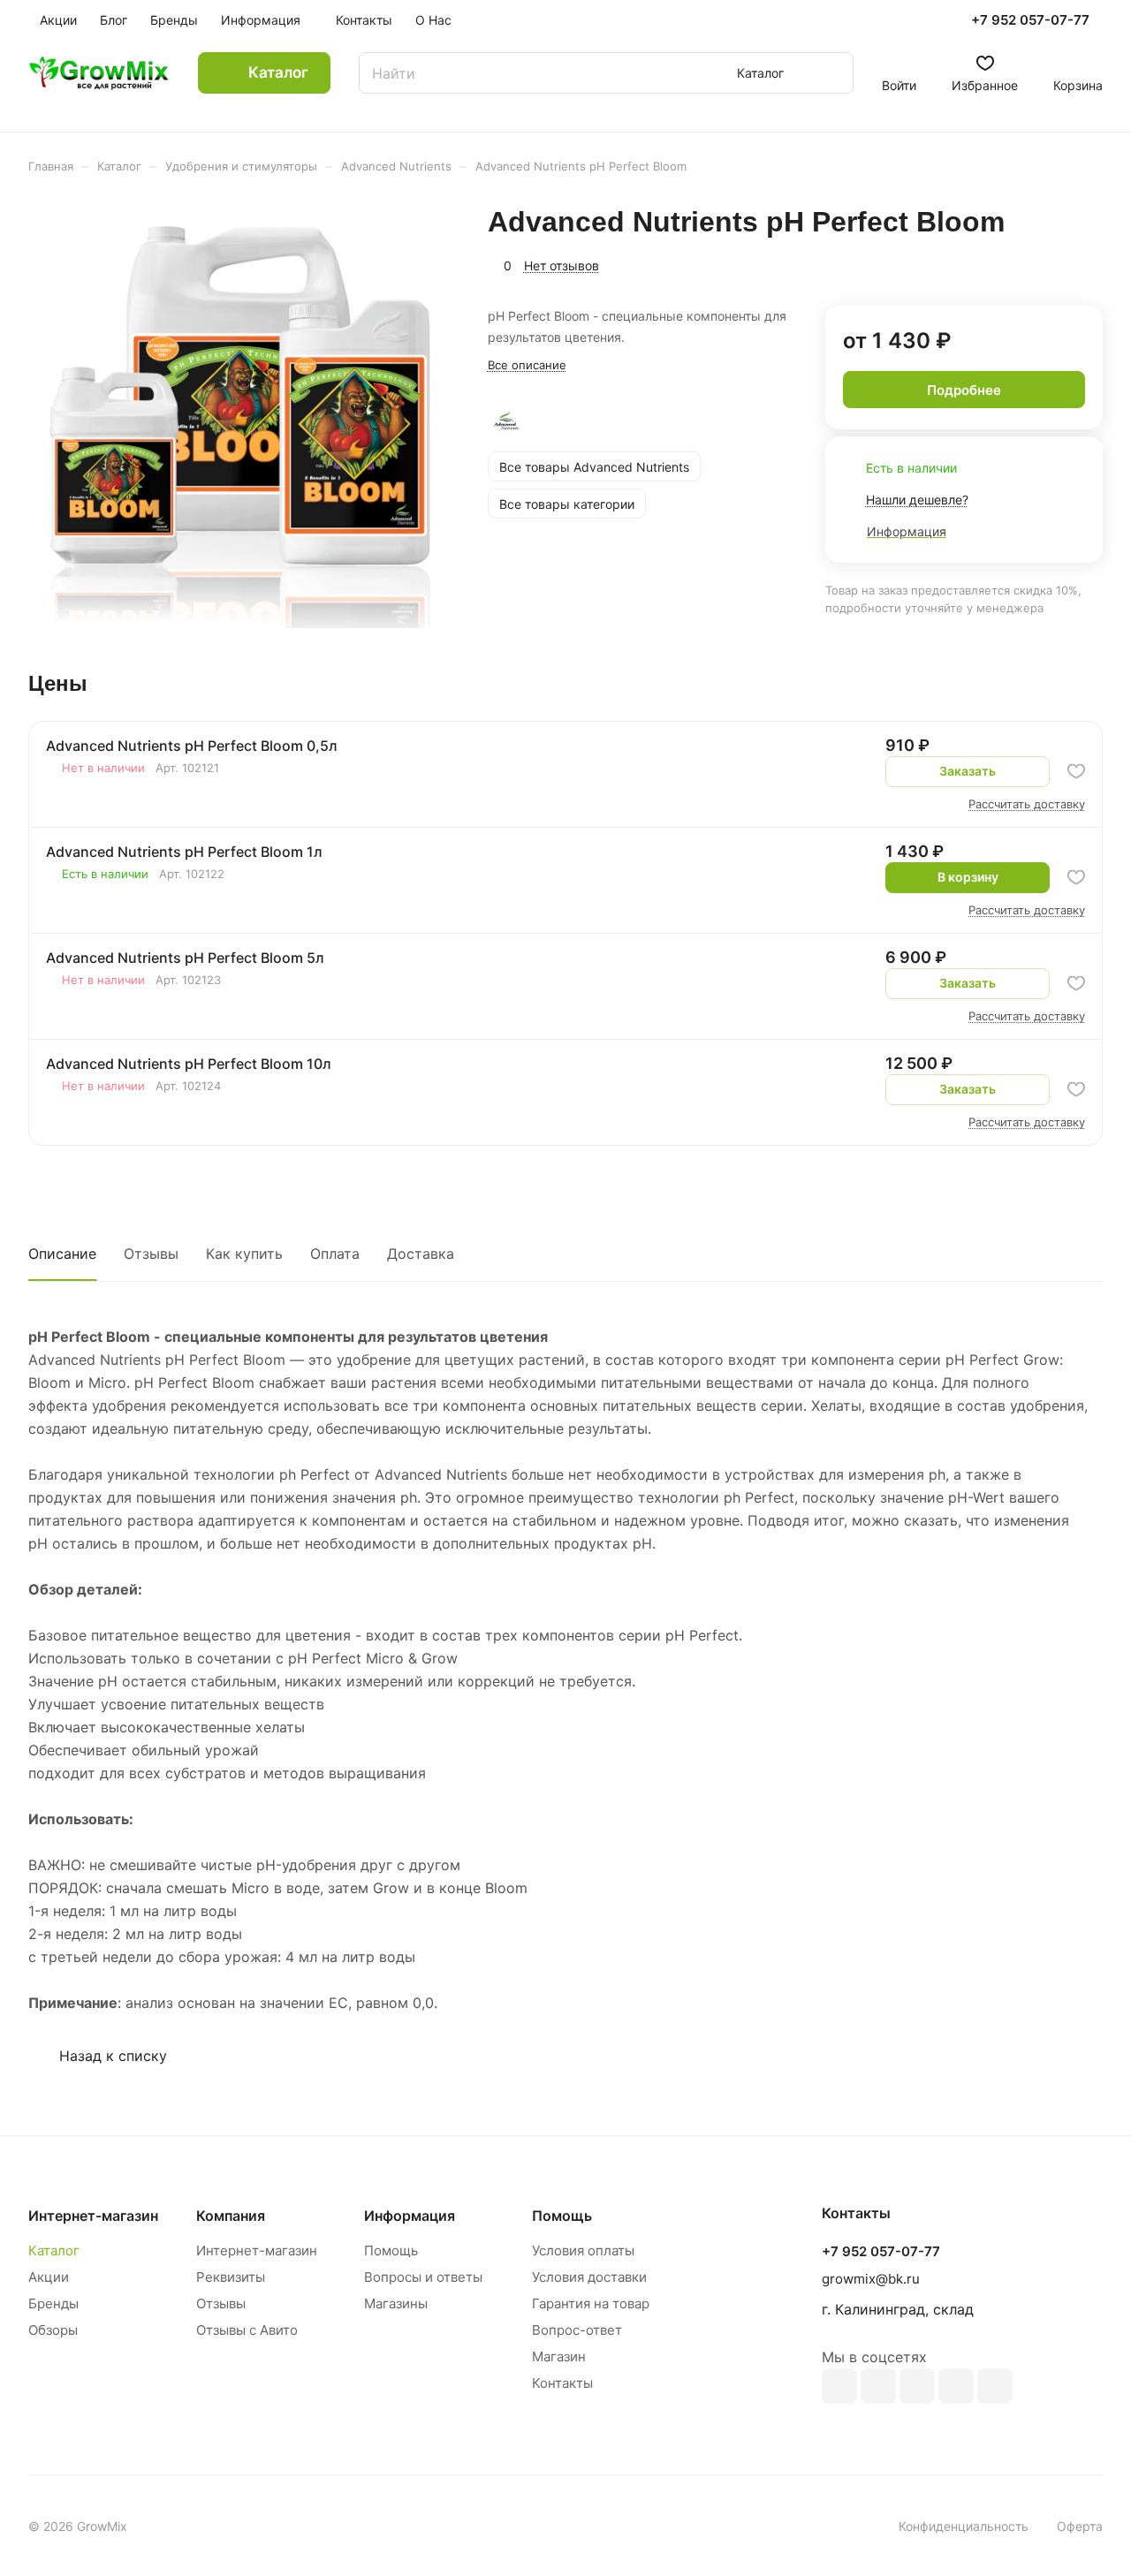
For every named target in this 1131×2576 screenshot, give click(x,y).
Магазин (559, 2356)
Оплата (335, 1254)
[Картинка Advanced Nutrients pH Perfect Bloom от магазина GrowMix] (240, 417)
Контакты (562, 2383)
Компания (231, 2216)
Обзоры (53, 2330)
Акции (49, 2277)
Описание (62, 1254)
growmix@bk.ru (871, 2279)
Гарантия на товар (591, 2303)
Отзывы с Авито (247, 2330)
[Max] (878, 2386)
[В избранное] (1076, 771)
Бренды (53, 2303)
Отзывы (151, 1254)
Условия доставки (589, 2277)
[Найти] (831, 73)
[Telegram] (917, 2386)
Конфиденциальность (964, 2526)
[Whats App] (995, 2386)
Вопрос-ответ (577, 2330)
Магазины (396, 2303)
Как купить (244, 1254)
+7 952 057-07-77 (1030, 20)
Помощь (391, 2250)
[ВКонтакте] (839, 2386)
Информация (410, 2216)
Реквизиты (231, 2277)
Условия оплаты (583, 2250)
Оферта (1080, 2526)
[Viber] (956, 2386)
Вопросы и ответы (423, 2277)
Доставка (421, 1254)
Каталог (54, 2250)
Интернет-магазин (257, 2250)
